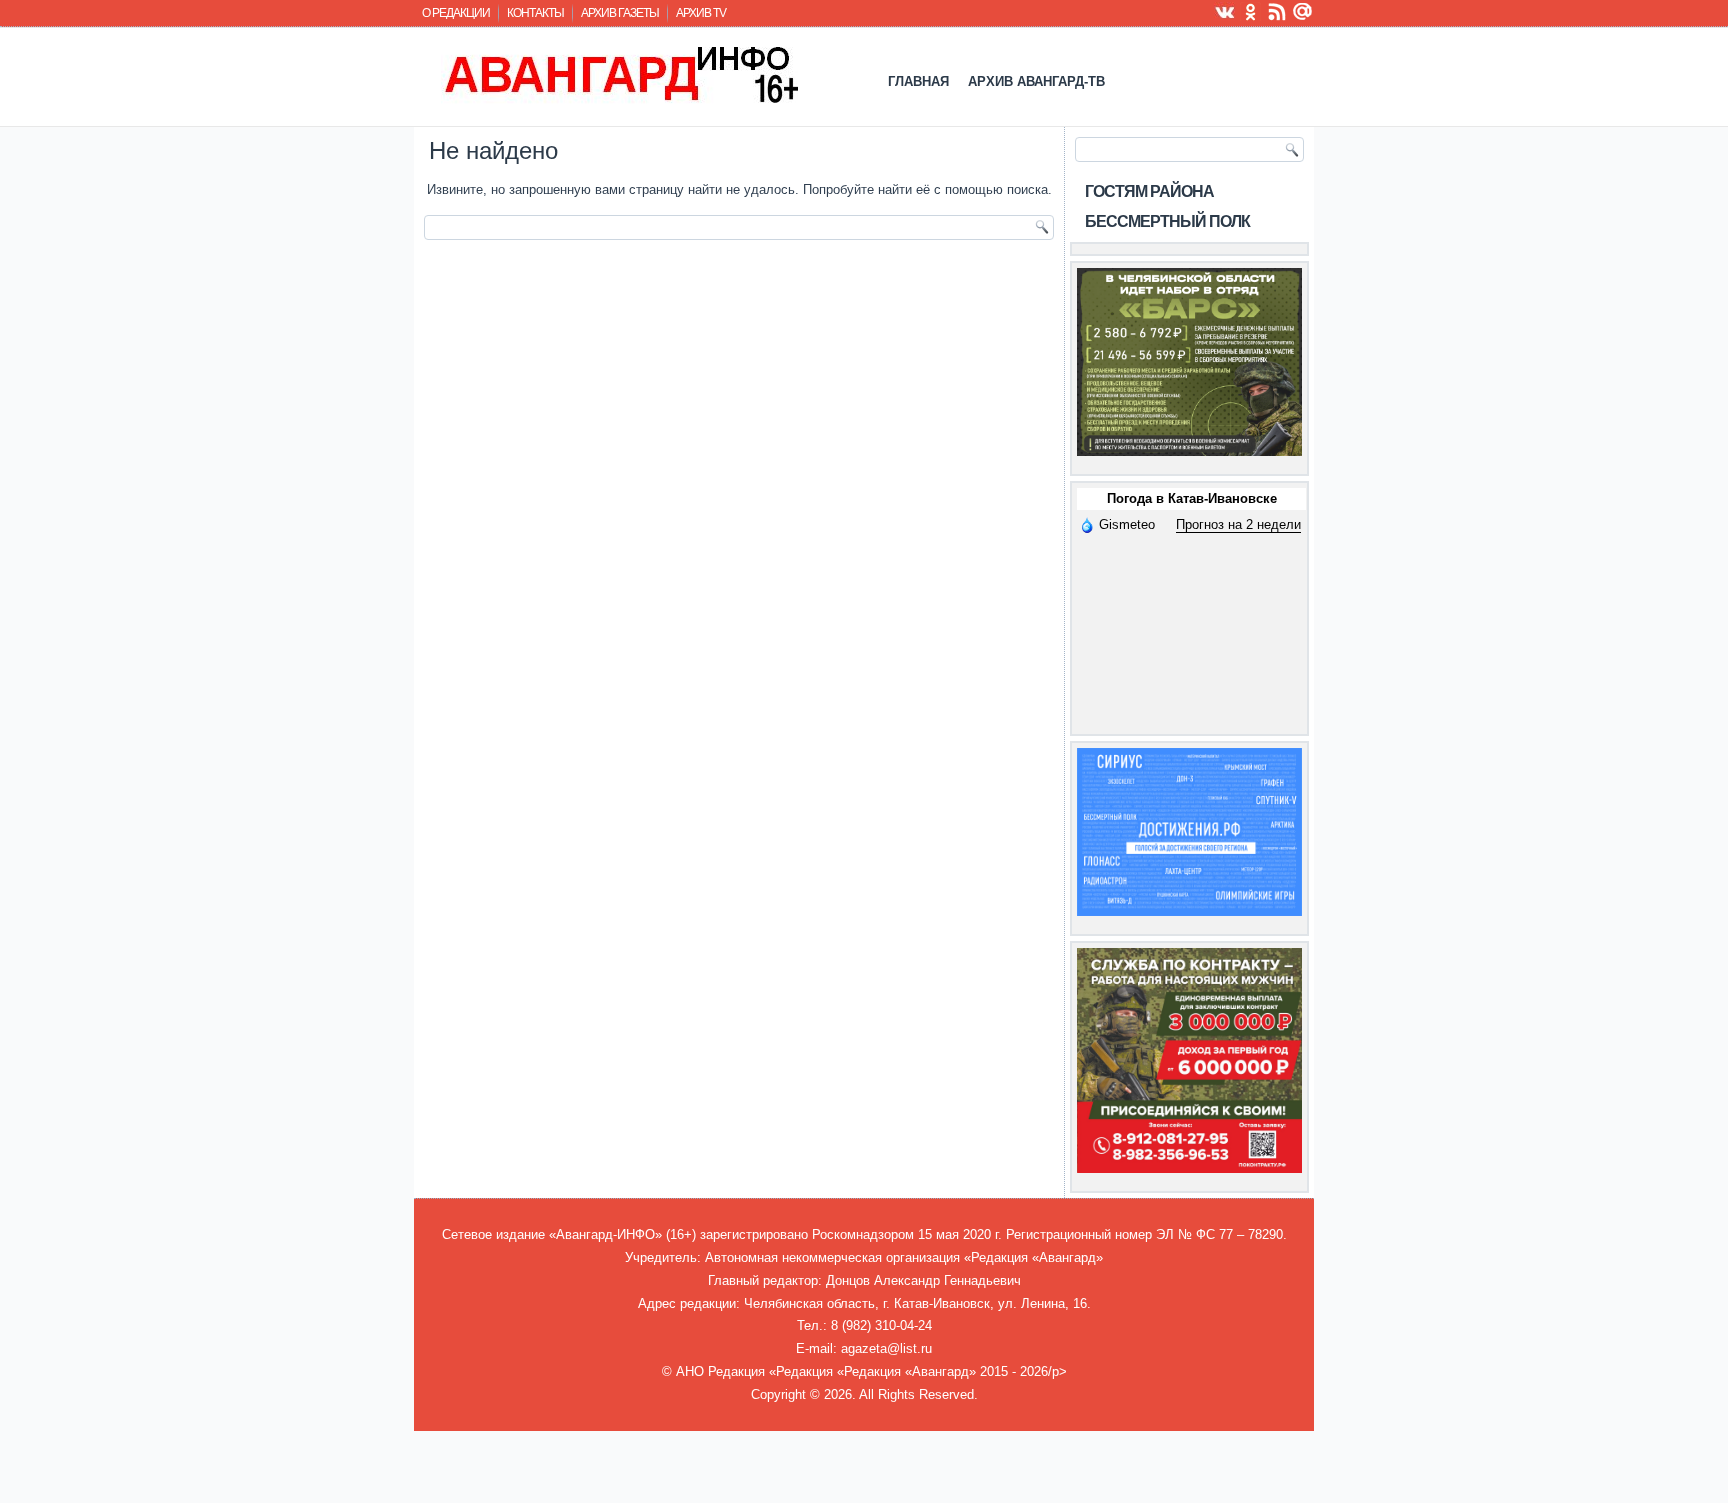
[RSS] (1277, 11)
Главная (918, 81)
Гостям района (1149, 191)
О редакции (456, 13)
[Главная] (619, 74)
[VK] (1225, 11)
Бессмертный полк (1167, 221)
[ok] (1251, 11)
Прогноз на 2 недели (1238, 524)
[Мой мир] (1303, 11)
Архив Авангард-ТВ (1036, 81)
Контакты (535, 13)
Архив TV (701, 13)
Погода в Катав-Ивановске (1192, 498)
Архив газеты (620, 13)
